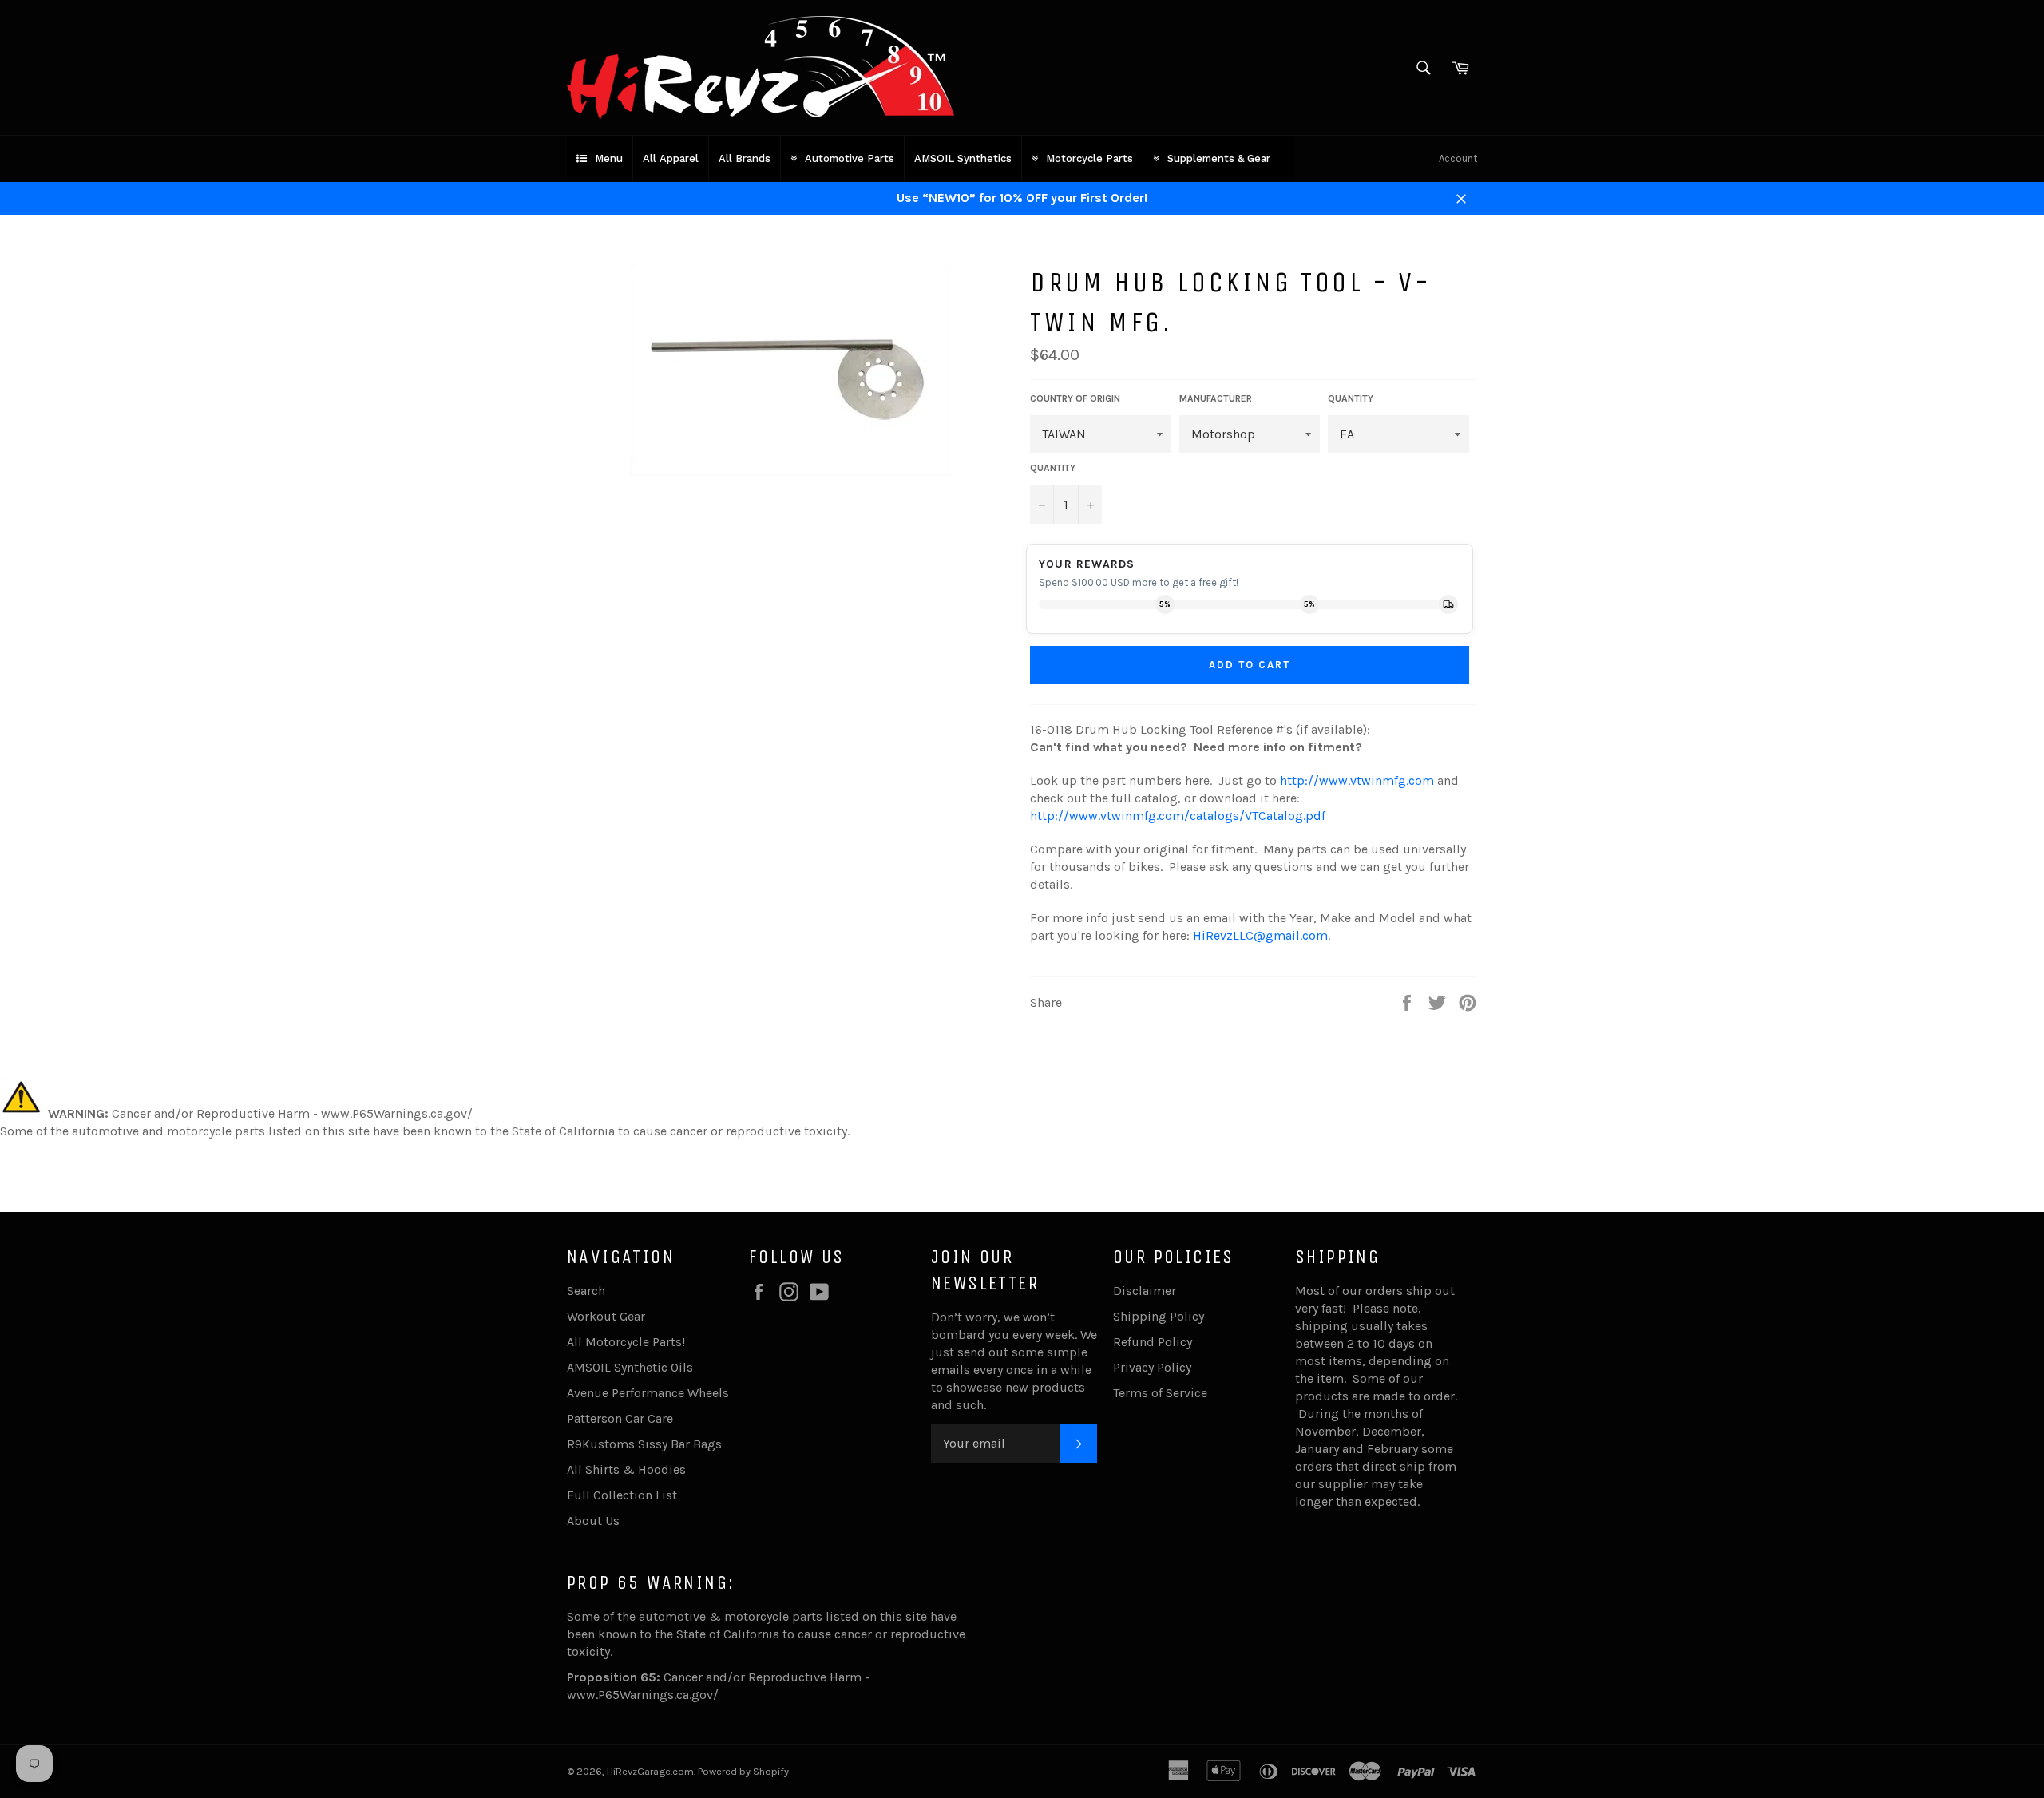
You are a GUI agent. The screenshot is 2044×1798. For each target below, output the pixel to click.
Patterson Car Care (620, 1418)
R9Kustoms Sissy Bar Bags (644, 1444)
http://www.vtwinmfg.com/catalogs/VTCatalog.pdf (1178, 816)
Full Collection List (622, 1495)
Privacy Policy (1152, 1367)
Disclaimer (1145, 1291)
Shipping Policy (1159, 1316)
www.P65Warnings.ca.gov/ (643, 1695)
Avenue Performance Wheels (648, 1393)
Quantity (1053, 468)
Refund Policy (1153, 1342)
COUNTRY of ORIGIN (1075, 398)
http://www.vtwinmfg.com (1357, 780)
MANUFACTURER (1216, 398)
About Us (593, 1521)
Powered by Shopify (743, 1771)
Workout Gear (606, 1316)
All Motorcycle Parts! (626, 1342)
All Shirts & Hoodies (626, 1469)
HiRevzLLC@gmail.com (1260, 935)
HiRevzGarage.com (650, 1771)
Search (586, 1291)
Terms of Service (1160, 1393)
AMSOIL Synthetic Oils (630, 1367)
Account (1458, 158)
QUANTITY (1351, 398)
